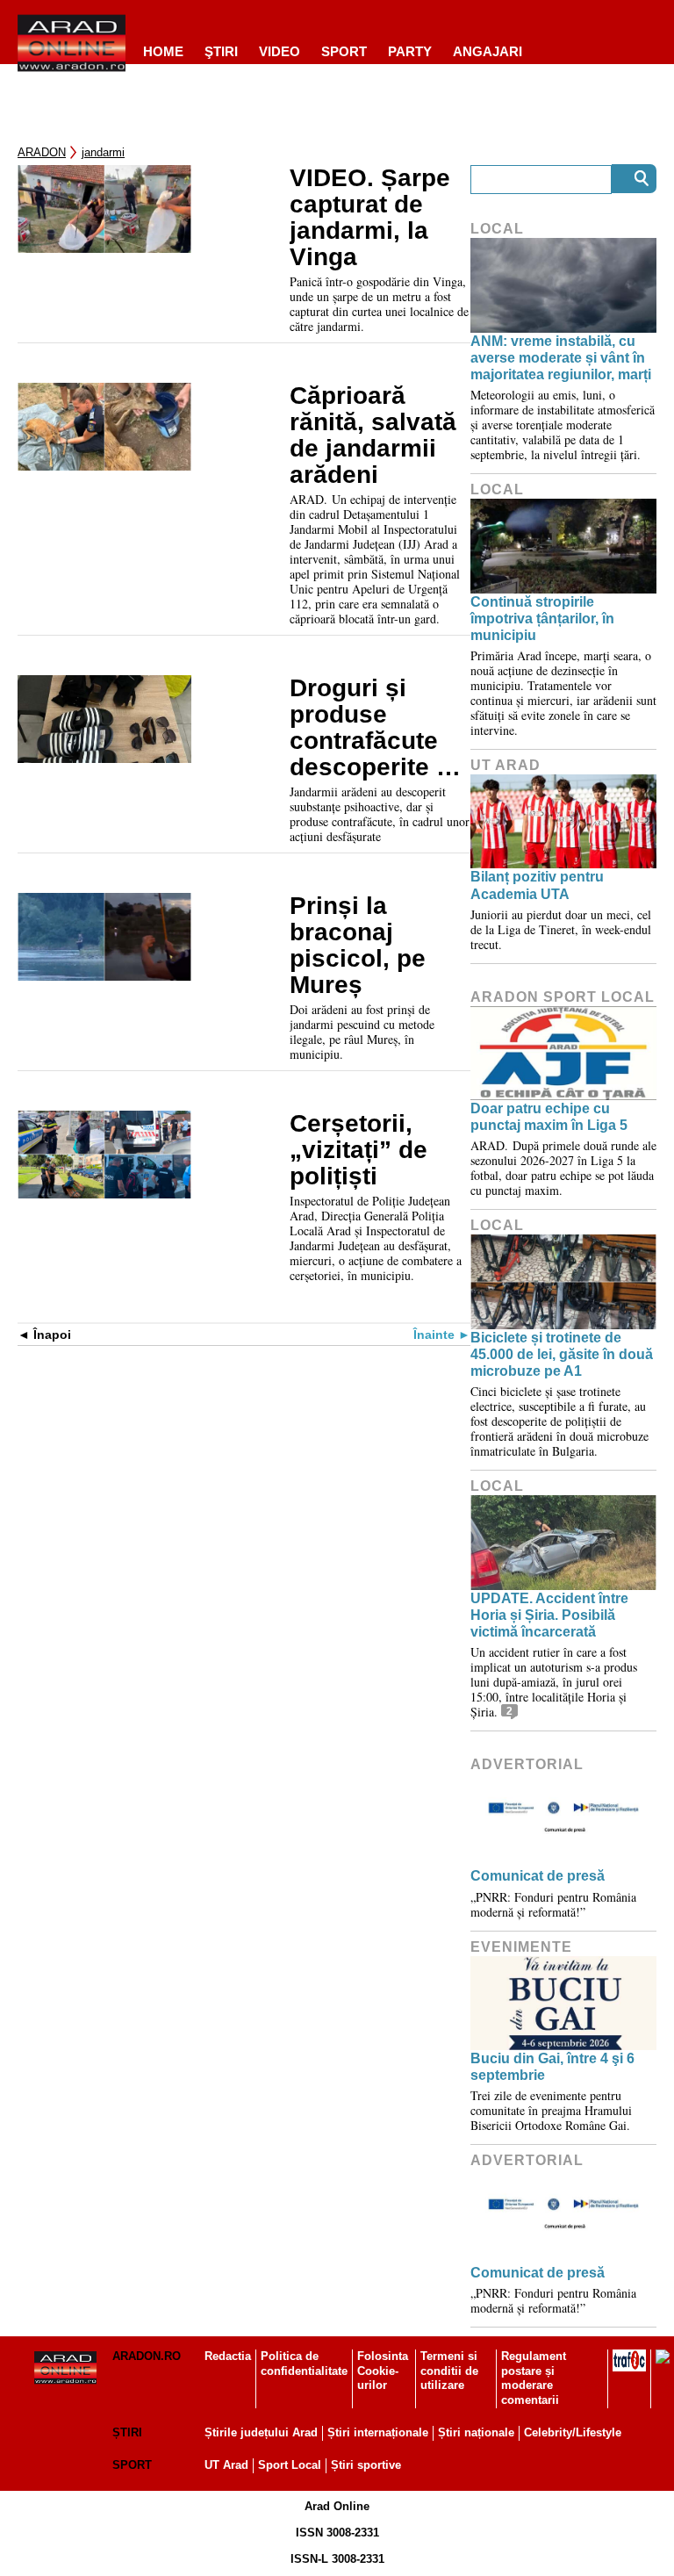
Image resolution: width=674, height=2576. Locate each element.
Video (280, 51)
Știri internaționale (378, 2432)
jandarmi (103, 152)
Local (497, 229)
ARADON (42, 152)
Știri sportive (366, 2465)
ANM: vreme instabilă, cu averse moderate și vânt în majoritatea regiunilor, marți (561, 358)
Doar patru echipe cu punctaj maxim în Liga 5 (549, 1117)
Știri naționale (476, 2432)
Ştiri (221, 51)
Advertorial (527, 1764)
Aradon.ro (147, 2356)
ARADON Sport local (563, 997)
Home (163, 51)
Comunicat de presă (538, 1876)
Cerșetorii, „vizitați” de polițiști (359, 1150)
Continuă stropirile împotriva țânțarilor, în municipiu (542, 619)
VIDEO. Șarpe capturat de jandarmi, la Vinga (370, 218)
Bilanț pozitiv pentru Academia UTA (537, 885)
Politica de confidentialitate (304, 2364)
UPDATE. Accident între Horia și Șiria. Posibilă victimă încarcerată (549, 1615)
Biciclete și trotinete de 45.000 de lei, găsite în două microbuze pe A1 (562, 1354)
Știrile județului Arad (261, 2432)
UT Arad (505, 765)
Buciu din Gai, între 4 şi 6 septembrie (552, 2067)
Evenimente (521, 1947)
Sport (344, 51)
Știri (127, 2432)
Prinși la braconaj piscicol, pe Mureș (358, 946)
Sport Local (290, 2465)
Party (410, 51)
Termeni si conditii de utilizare (449, 2371)
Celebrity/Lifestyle (573, 2432)
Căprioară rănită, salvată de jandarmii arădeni (373, 435)
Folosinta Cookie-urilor (383, 2371)
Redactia (228, 2356)
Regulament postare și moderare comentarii (534, 2378)
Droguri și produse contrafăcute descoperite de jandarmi (377, 728)
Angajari (488, 51)
